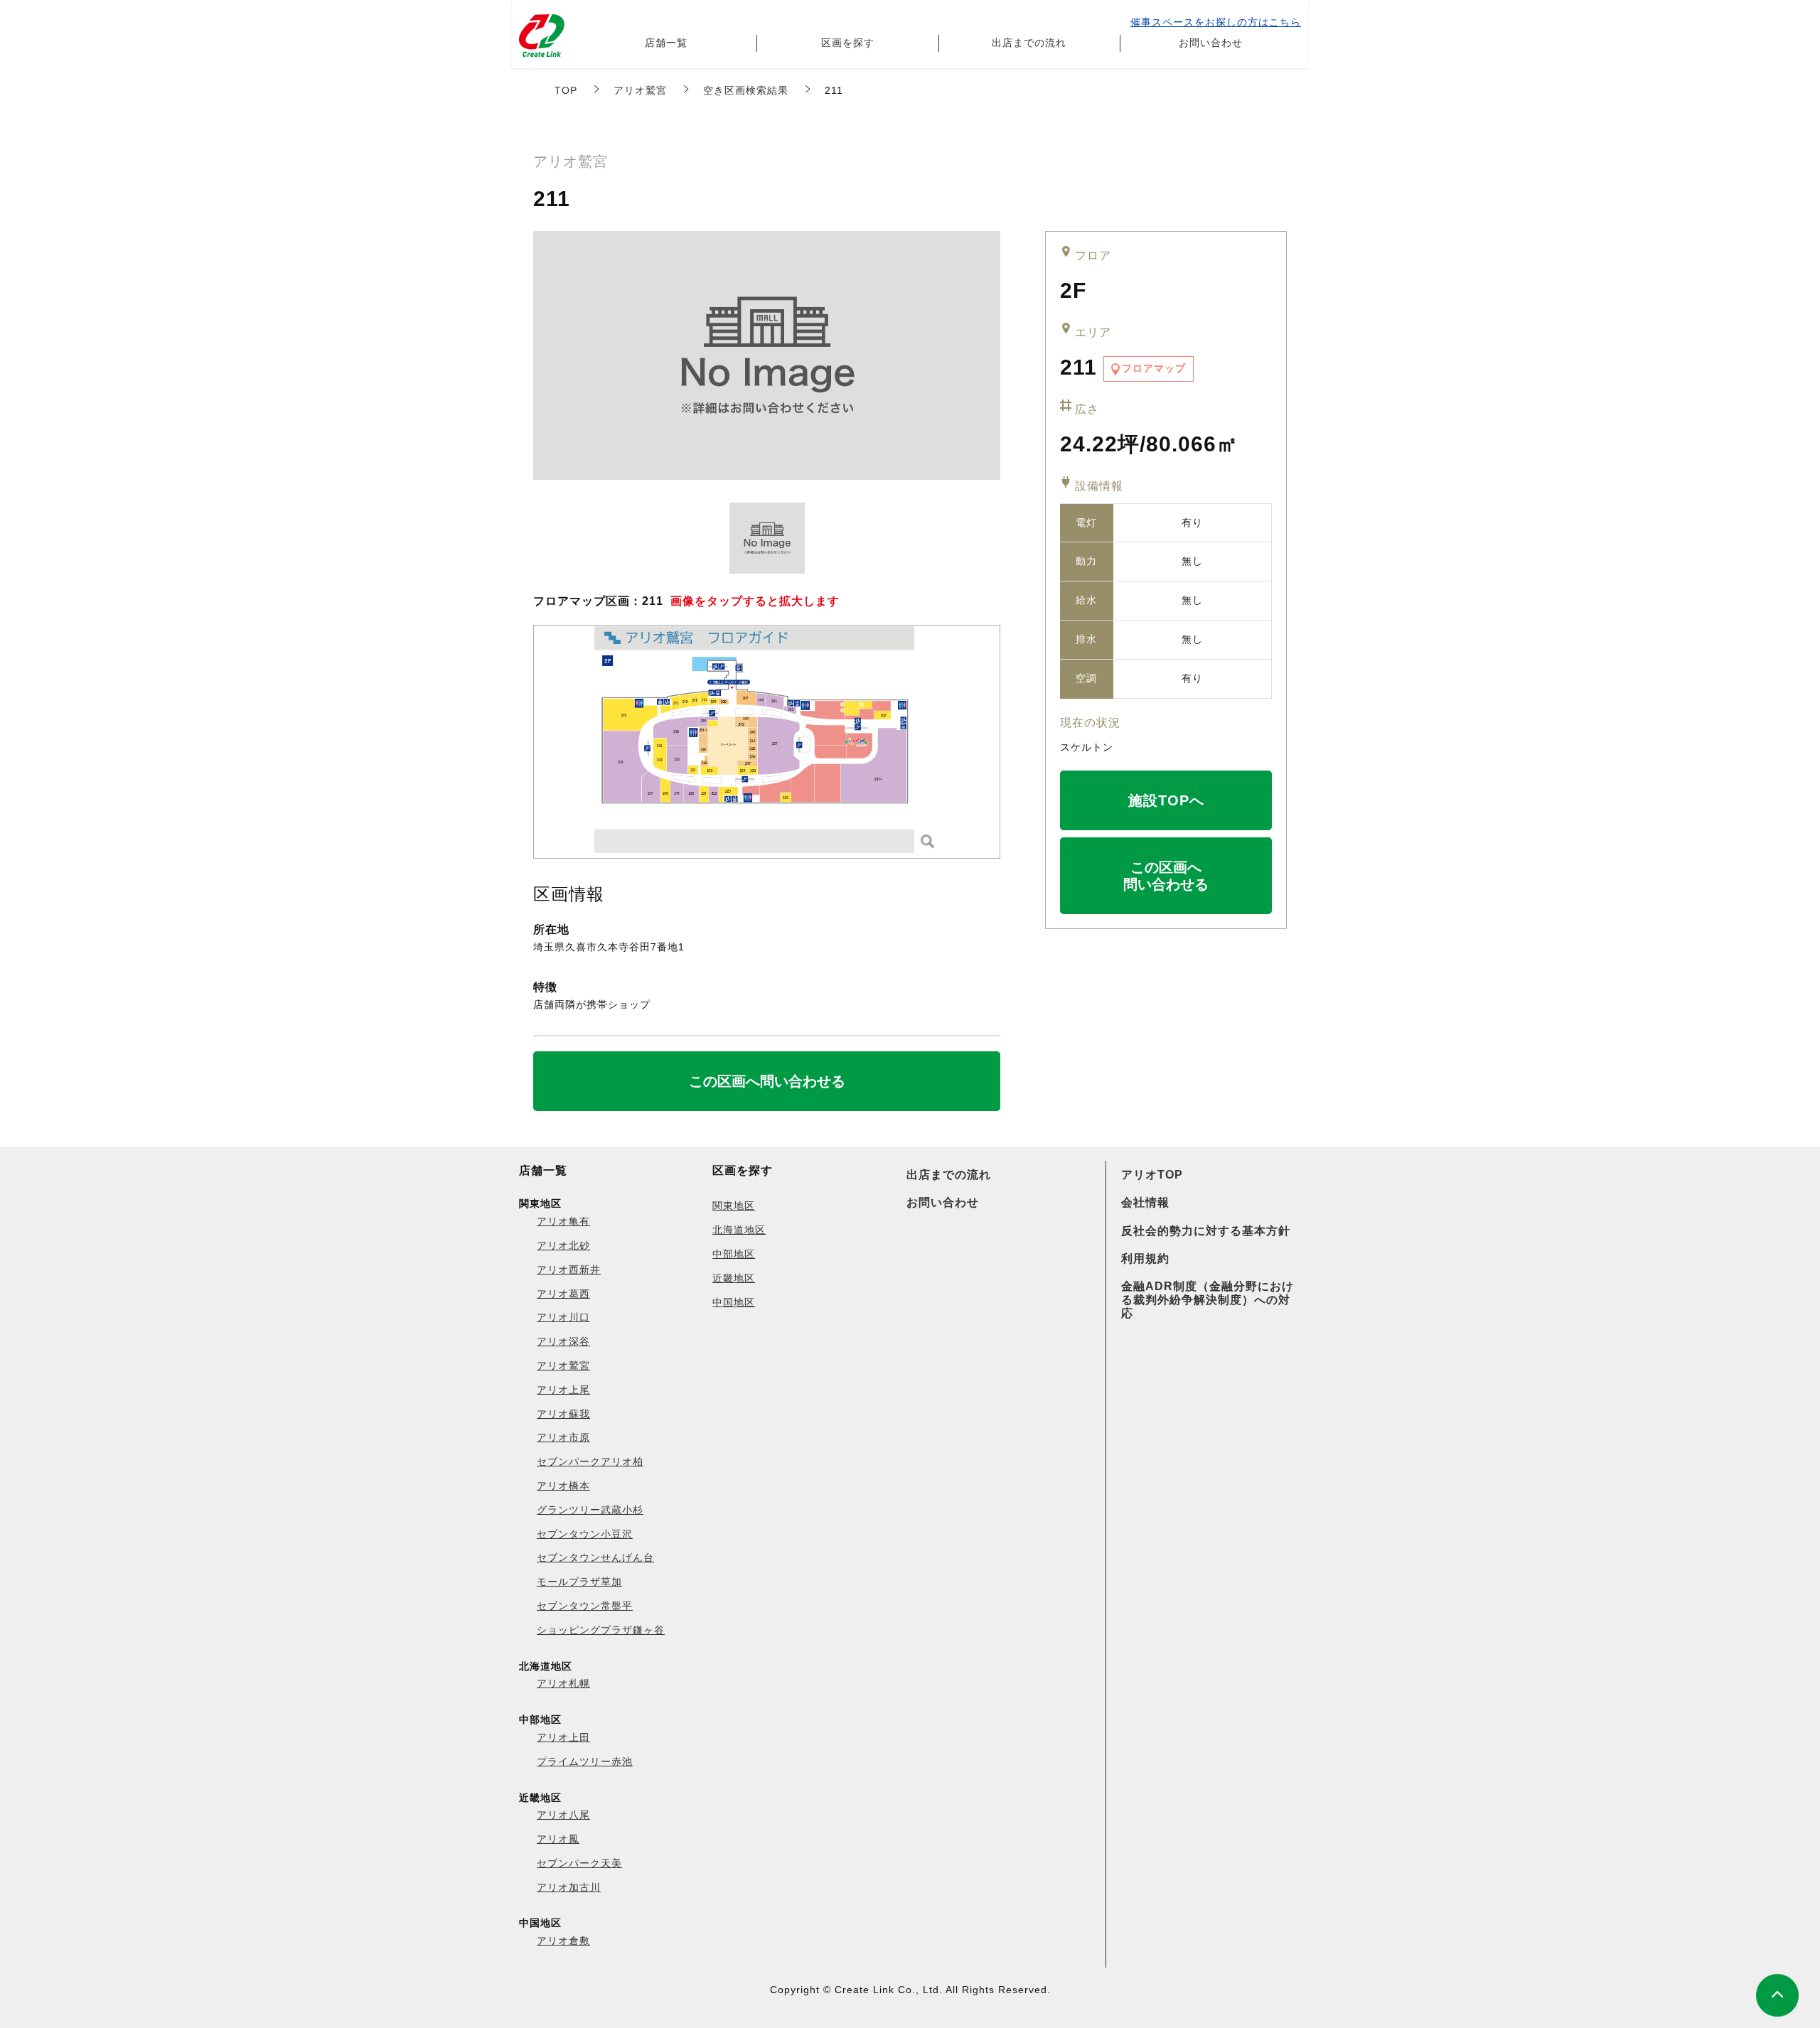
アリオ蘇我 (563, 1414)
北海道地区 (739, 1230)
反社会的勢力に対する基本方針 (1206, 1231)
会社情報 (1145, 1202)
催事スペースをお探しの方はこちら (1216, 22)
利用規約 (1145, 1259)
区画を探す (848, 43)
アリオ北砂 (563, 1245)
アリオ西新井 (569, 1270)
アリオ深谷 (563, 1341)
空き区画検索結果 (746, 90)
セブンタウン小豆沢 (585, 1534)
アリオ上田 (563, 1737)
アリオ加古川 (569, 1887)
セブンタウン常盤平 (585, 1606)
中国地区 (734, 1302)
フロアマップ (1154, 368)
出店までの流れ (1029, 43)
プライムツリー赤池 (585, 1761)
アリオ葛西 (563, 1294)
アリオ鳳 (558, 1839)
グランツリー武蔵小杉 (590, 1510)
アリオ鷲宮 (640, 90)
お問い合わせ (1211, 43)
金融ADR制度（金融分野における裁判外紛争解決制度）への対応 (1208, 1300)
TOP (566, 90)
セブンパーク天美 (579, 1863)
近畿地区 (734, 1278)
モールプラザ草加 (579, 1582)
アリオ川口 (563, 1317)
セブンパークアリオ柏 (590, 1461)
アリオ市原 (563, 1437)
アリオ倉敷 (563, 1941)
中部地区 (734, 1254)
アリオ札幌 (563, 1683)
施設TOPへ (1166, 800)
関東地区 (734, 1206)
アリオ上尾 (563, 1390)
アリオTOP (1152, 1175)
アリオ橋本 (563, 1486)
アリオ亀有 (563, 1221)
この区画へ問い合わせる (1166, 876)
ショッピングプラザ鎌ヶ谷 (601, 1630)
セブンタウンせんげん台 (595, 1557)
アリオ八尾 (563, 1815)
